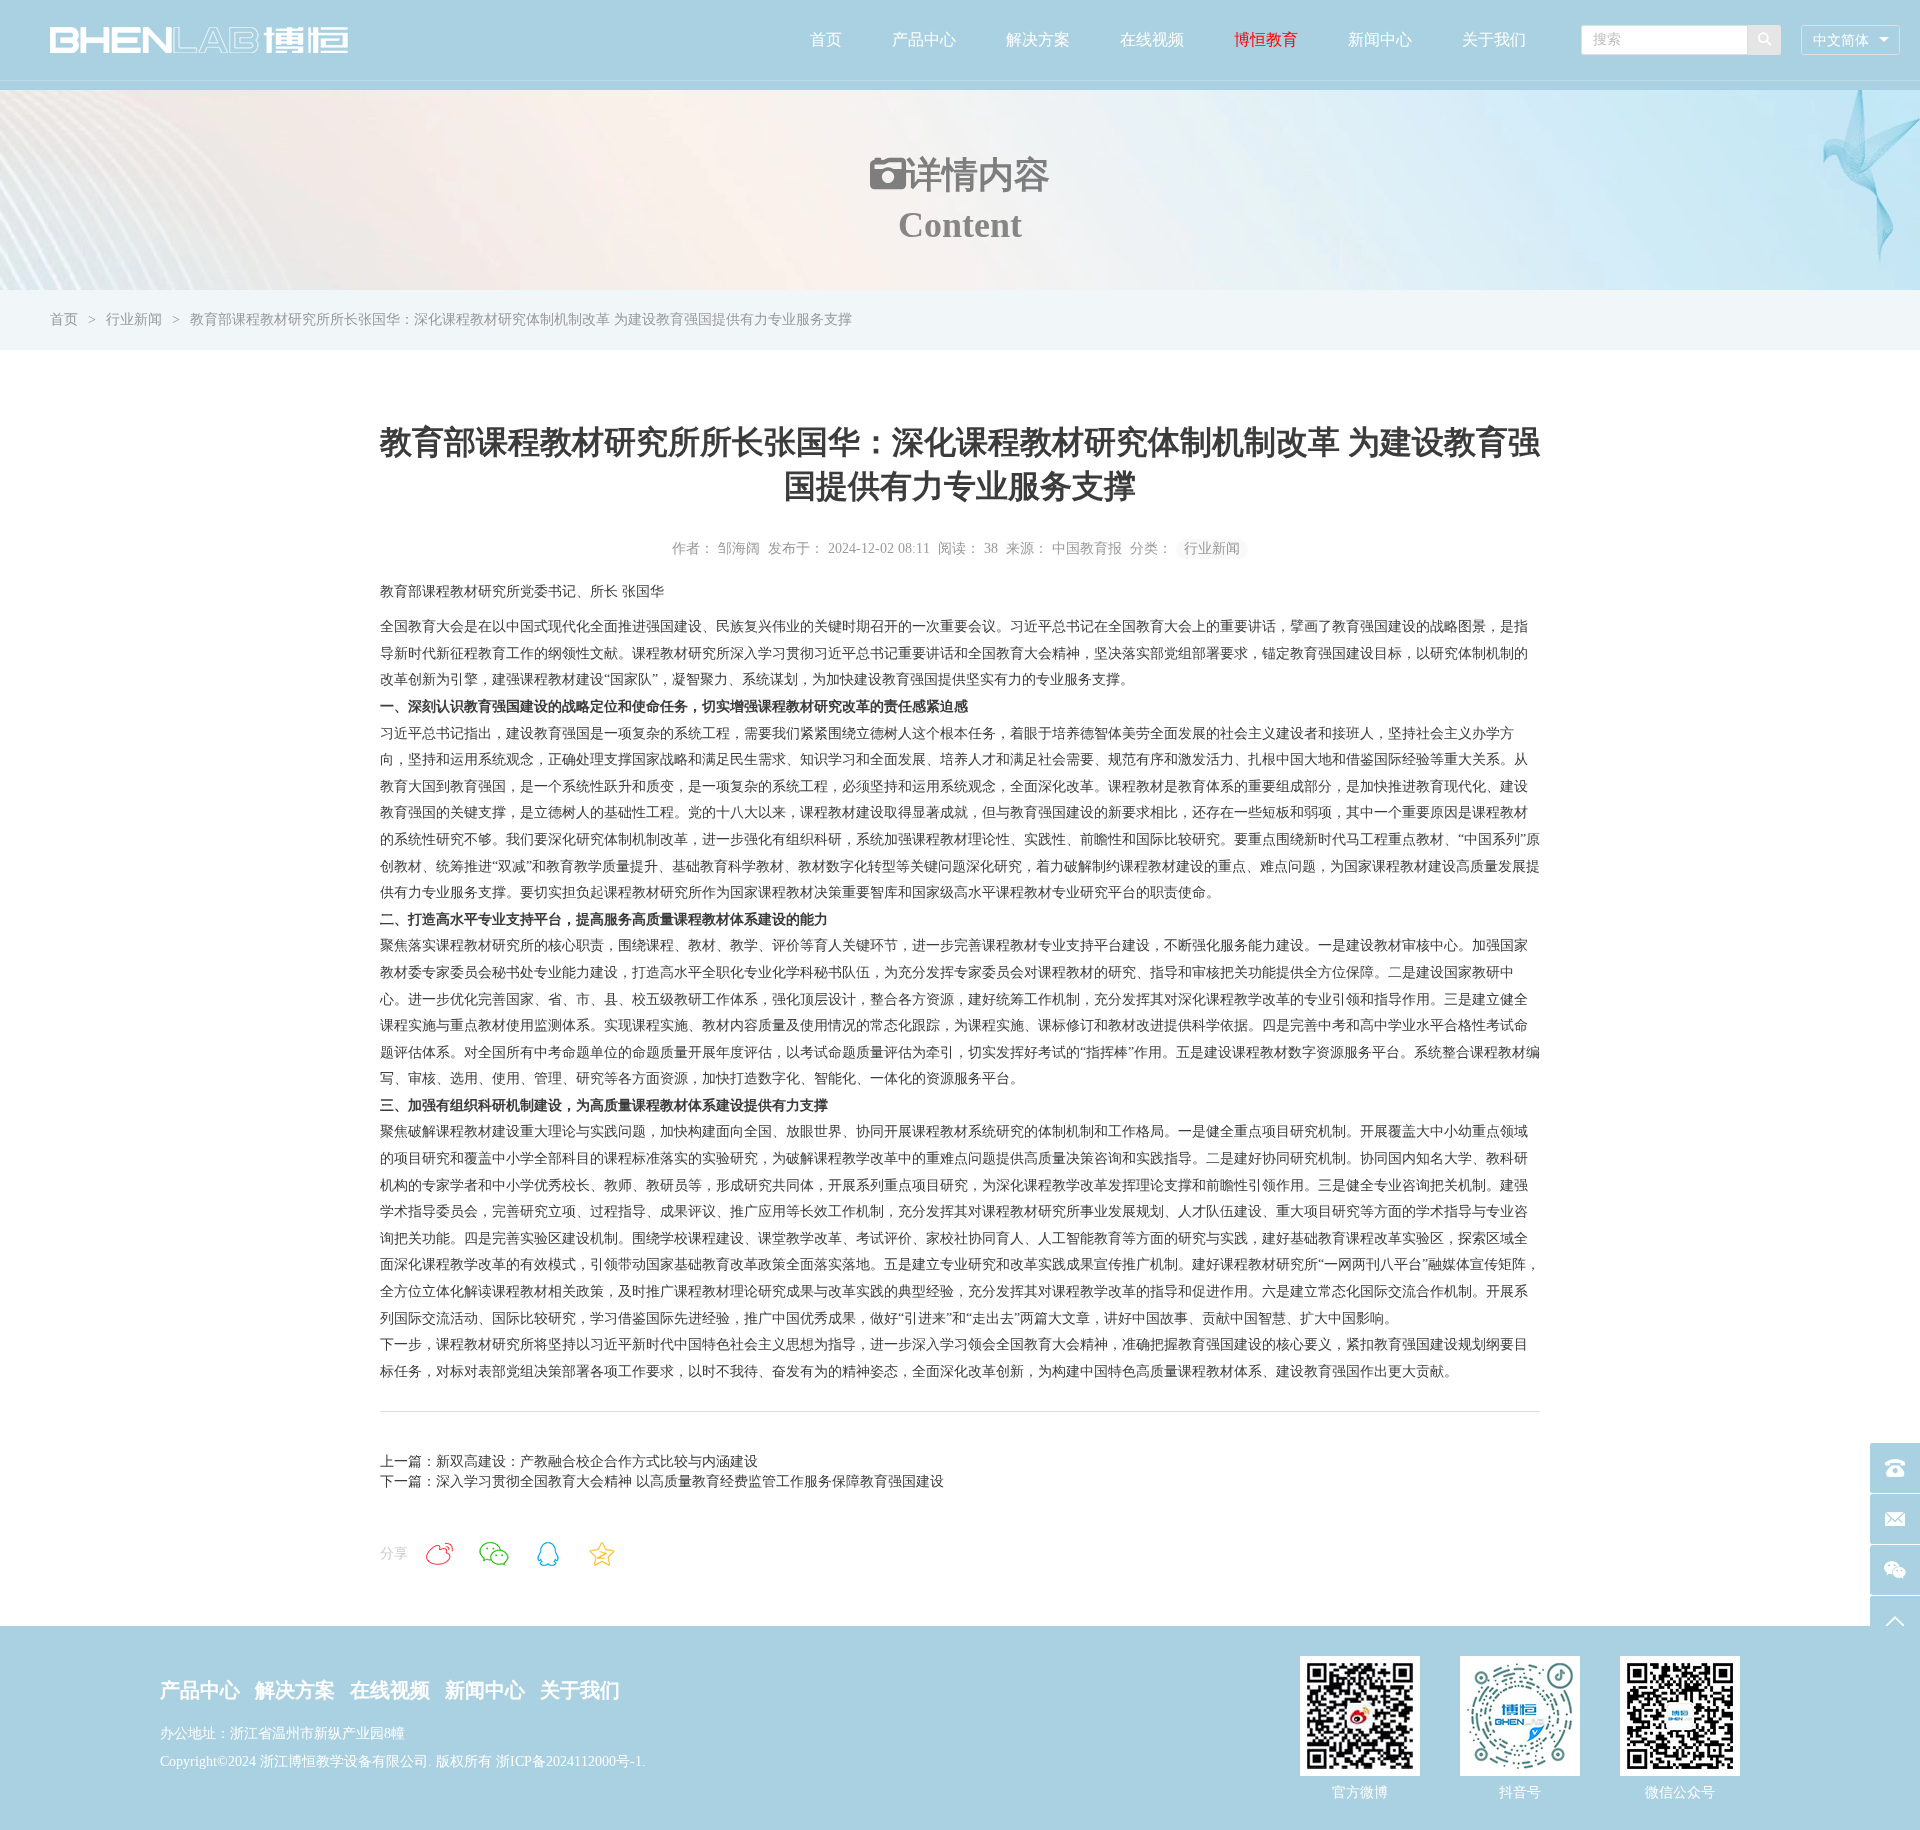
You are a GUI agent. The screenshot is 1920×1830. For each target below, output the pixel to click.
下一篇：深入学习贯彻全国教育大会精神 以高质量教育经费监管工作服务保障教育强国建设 (662, 1481)
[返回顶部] (1895, 1621)
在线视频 (1152, 39)
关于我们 (1494, 39)
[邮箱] (1895, 1519)
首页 (826, 39)
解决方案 (1038, 39)
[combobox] (1850, 40)
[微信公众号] (1895, 1570)
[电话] (1895, 1468)
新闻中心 (1380, 39)
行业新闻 (134, 319)
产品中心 (924, 39)
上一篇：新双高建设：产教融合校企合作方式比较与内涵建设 (569, 1461)
